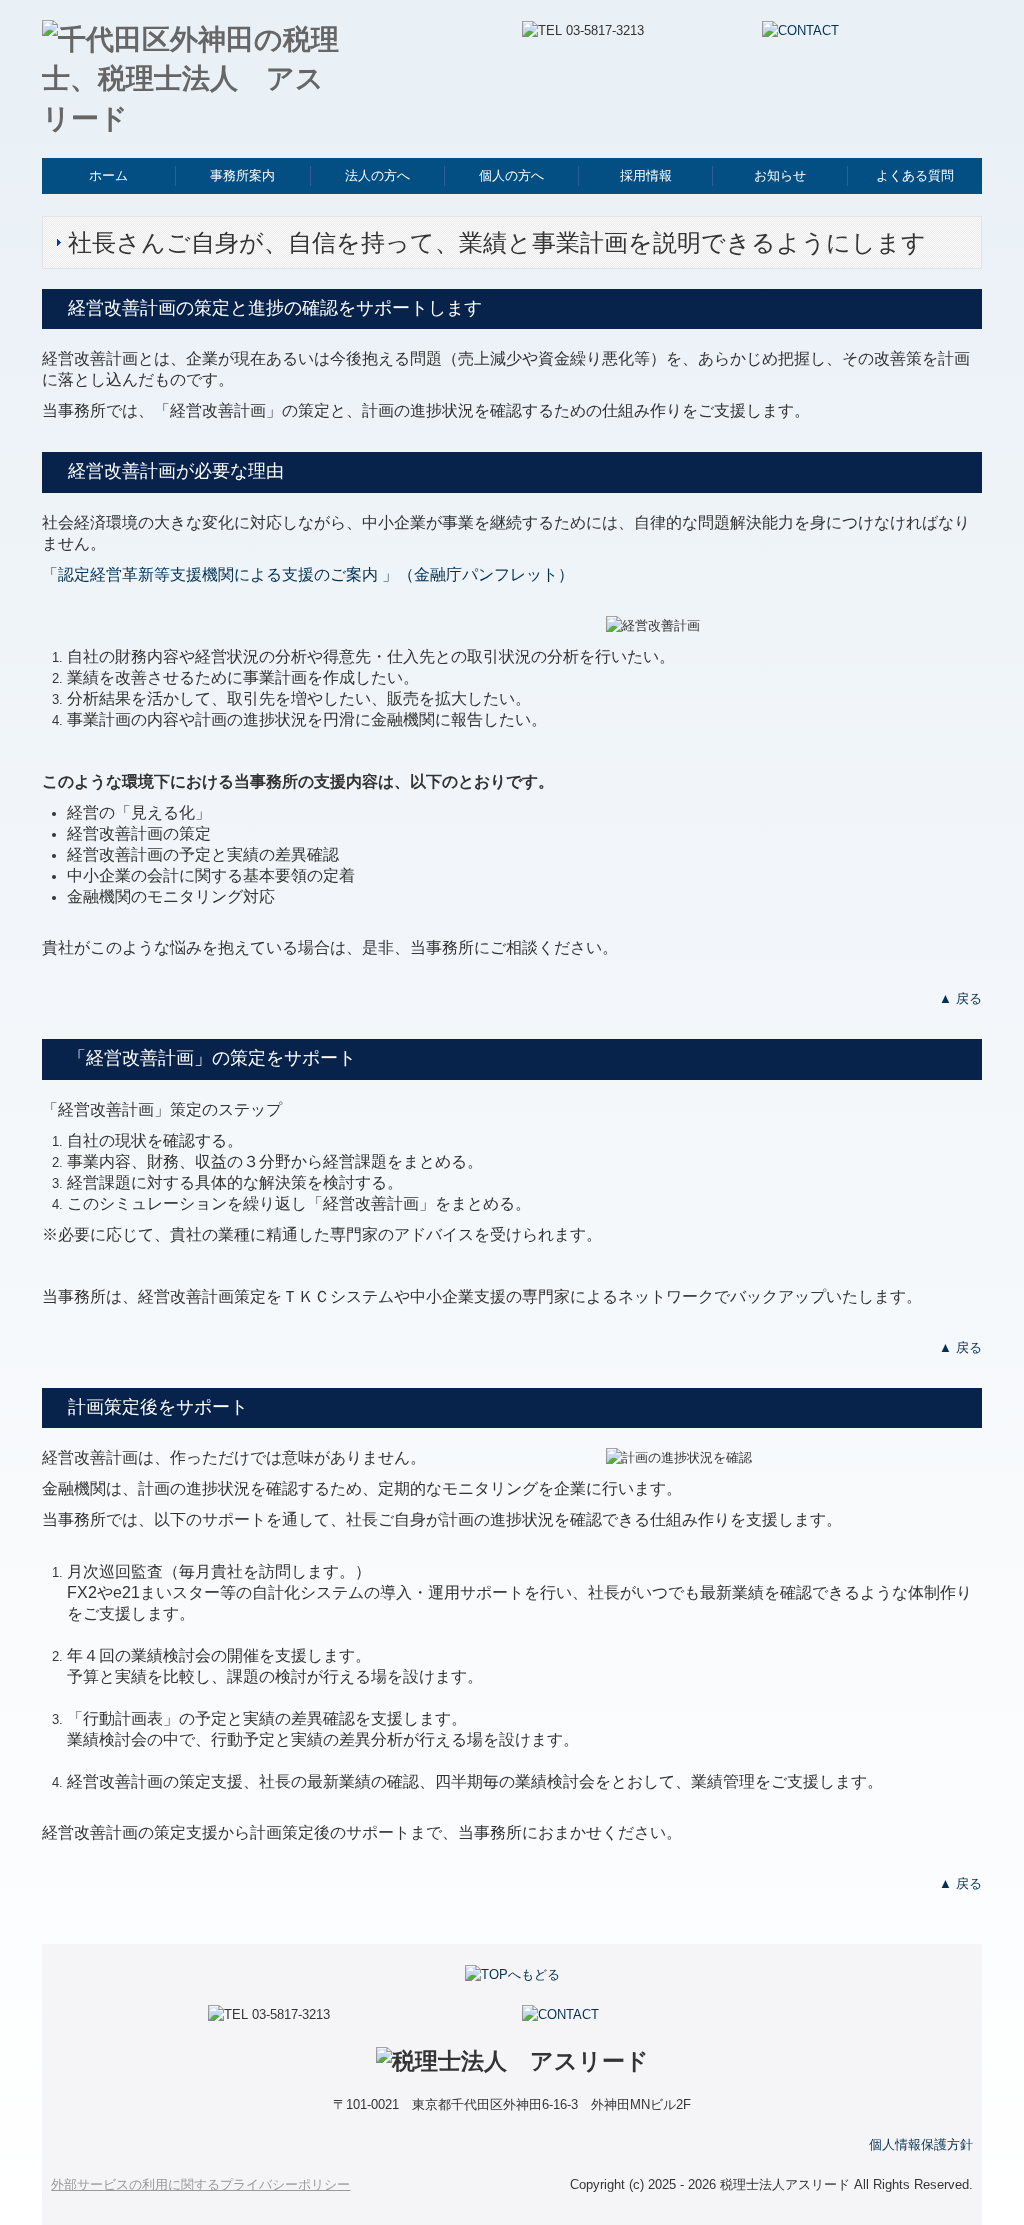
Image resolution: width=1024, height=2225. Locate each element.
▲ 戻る (960, 998)
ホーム (108, 175)
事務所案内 (242, 175)
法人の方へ (377, 175)
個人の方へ (511, 175)
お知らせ (780, 175)
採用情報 (646, 175)
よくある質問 (915, 175)
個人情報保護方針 (921, 2144)
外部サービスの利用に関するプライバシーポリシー (200, 2184)
